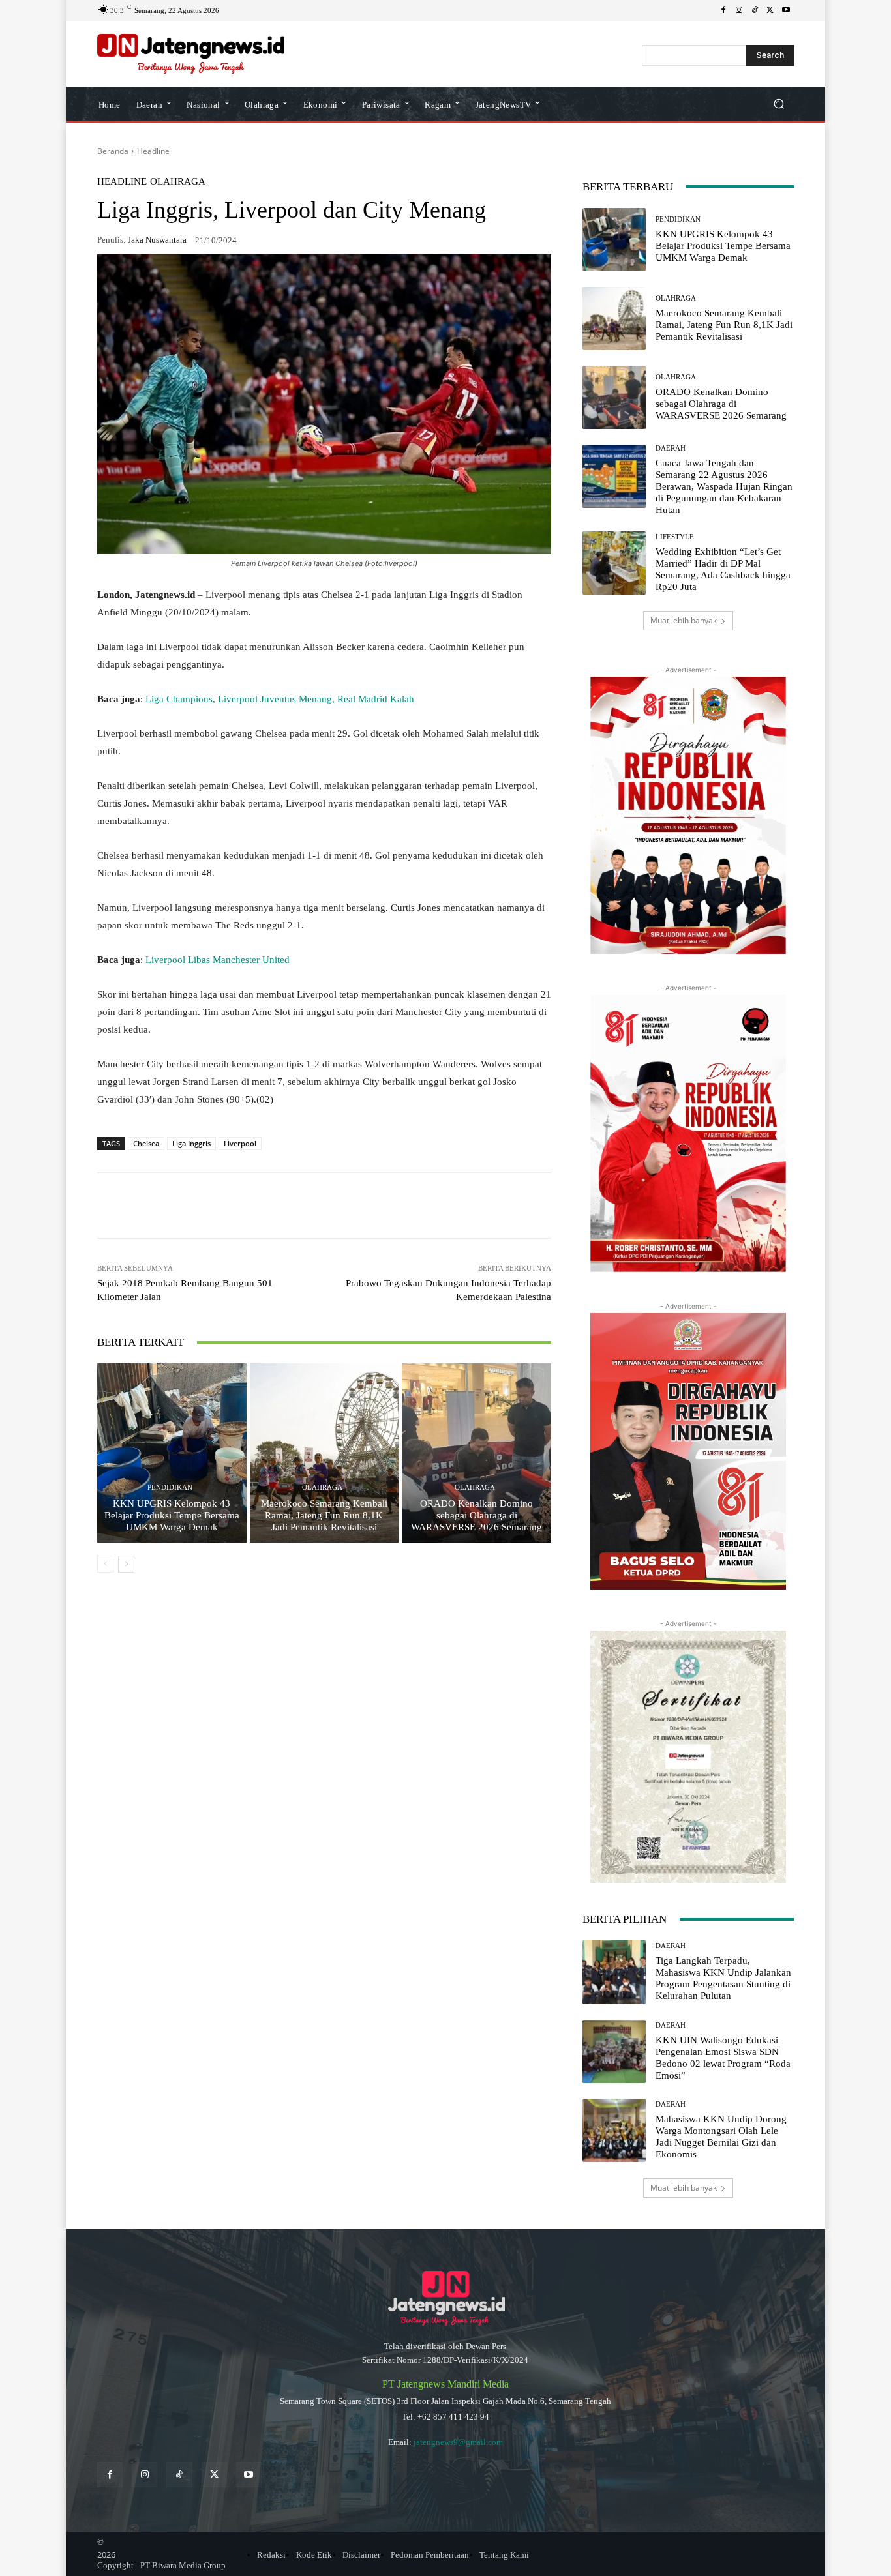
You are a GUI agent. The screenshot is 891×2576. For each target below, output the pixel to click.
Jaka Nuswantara (157, 240)
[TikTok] (755, 10)
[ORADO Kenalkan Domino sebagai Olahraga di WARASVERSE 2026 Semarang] (476, 1453)
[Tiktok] (179, 2475)
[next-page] (126, 1564)
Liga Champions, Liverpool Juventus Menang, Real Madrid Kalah (280, 699)
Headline (153, 151)
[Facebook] (723, 10)
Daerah (671, 448)
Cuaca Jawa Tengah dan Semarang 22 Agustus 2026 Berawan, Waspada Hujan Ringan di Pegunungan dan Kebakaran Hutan (724, 486)
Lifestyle (675, 537)
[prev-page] (105, 1564)
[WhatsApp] (195, 1206)
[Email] (315, 1206)
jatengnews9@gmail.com (458, 2442)
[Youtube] (786, 10)
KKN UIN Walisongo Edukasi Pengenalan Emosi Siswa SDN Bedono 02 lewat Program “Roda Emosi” (723, 2058)
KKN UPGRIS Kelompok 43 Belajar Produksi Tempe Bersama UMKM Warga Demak (172, 1515)
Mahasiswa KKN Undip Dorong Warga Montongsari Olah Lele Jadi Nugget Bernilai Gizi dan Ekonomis (721, 2137)
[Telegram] (285, 1206)
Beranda (113, 151)
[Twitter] (214, 2475)
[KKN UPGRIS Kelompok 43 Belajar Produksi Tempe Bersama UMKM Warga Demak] (172, 1453)
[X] (770, 10)
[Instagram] (739, 10)
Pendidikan (170, 1488)
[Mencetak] (345, 1206)
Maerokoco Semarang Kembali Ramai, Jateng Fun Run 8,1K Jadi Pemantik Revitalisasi (324, 1515)
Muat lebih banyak (684, 620)
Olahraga (178, 182)
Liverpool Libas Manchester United (218, 960)
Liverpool (240, 1143)
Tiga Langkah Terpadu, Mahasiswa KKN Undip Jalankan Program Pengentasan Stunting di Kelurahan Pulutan (723, 1978)
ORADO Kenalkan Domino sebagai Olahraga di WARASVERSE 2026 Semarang (476, 1515)
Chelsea (146, 1143)
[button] (778, 103)
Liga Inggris (191, 1143)
